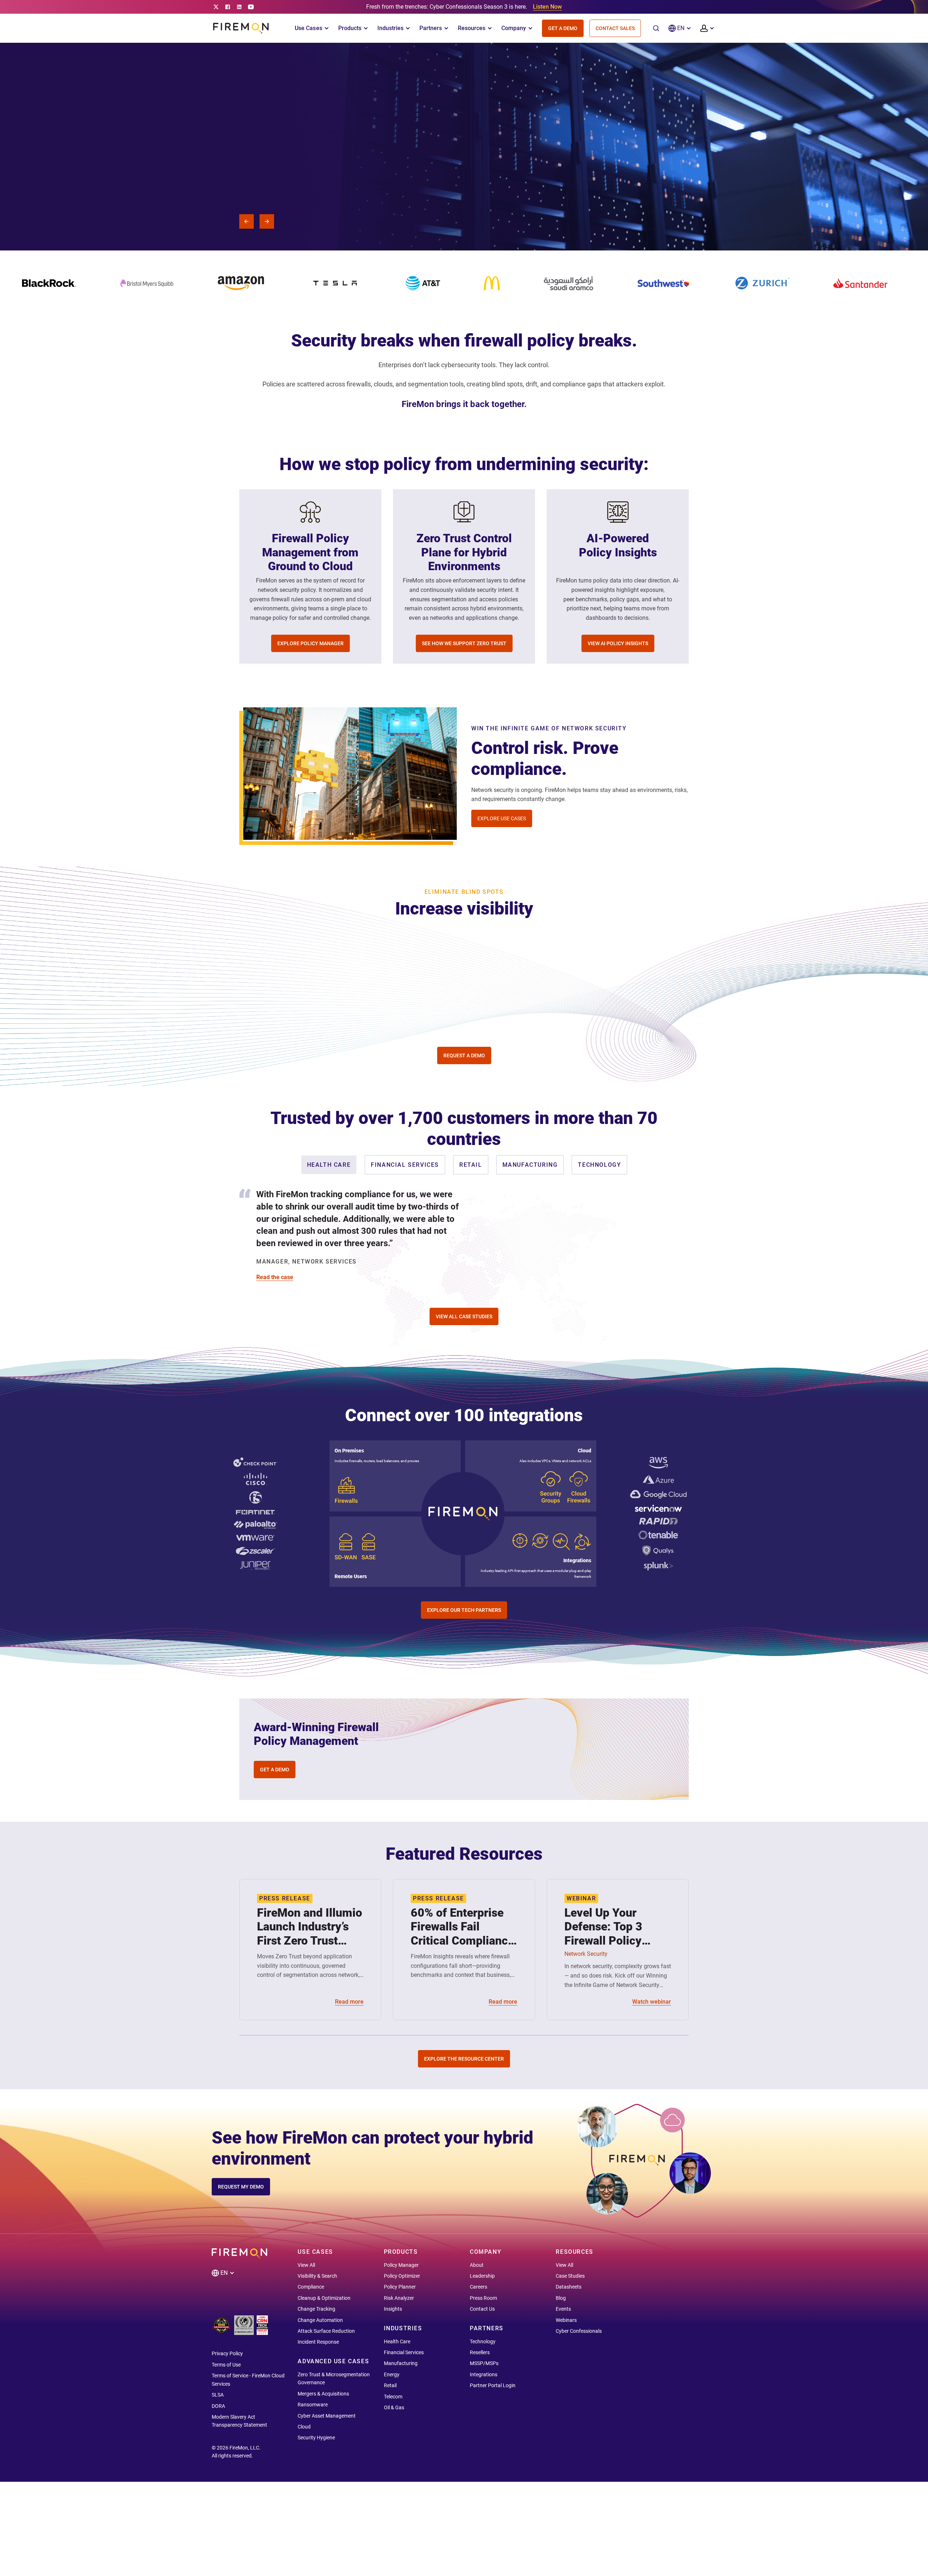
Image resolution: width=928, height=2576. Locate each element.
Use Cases (308, 28)
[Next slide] (267, 221)
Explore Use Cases (502, 818)
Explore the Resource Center (464, 2059)
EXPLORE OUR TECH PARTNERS (464, 1610)
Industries (390, 28)
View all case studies (464, 1316)
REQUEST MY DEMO (241, 2187)
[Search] (656, 28)
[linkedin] (239, 7)
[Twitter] (216, 7)
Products (350, 28)
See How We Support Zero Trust (464, 643)
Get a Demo (563, 28)
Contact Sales (615, 28)
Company (514, 28)
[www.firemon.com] (241, 28)
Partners (431, 28)
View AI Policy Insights (618, 643)
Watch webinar (652, 2002)
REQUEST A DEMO (464, 1055)
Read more (349, 2002)
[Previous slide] (246, 221)
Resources (472, 28)
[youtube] (251, 7)
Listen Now (547, 7)
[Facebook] (228, 7)
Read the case (275, 1277)
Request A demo (248, 193)
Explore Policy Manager (310, 643)
